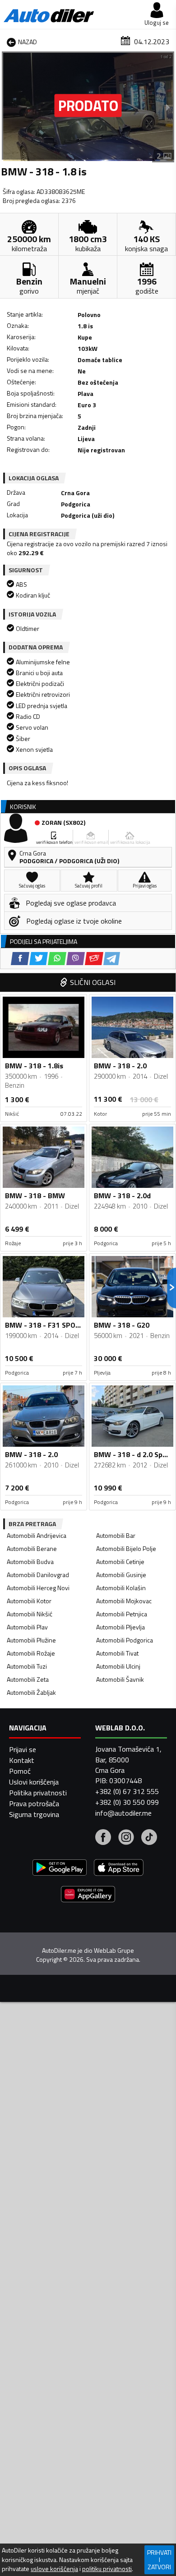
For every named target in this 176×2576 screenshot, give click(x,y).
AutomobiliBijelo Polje (126, 1548)
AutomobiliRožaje (31, 1653)
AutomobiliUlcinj (118, 1666)
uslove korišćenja (54, 2569)
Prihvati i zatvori (159, 2560)
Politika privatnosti (38, 1793)
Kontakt (22, 1760)
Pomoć (20, 1771)
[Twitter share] (39, 959)
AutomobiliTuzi (27, 1666)
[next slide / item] (168, 107)
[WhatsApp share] (57, 959)
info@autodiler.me (123, 1813)
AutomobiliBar (116, 1535)
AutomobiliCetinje (120, 1562)
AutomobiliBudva (30, 1562)
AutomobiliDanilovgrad (38, 1575)
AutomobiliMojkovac (124, 1601)
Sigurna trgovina (34, 1814)
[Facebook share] (20, 959)
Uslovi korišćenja (34, 1782)
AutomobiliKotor (29, 1601)
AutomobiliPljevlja (120, 1627)
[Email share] (94, 959)
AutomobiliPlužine (31, 1640)
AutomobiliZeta (28, 1679)
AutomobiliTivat (117, 1653)
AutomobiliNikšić (30, 1614)
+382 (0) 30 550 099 (127, 1802)
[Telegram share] (112, 959)
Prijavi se (23, 1749)
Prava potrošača (34, 1803)
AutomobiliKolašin (121, 1588)
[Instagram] (126, 1838)
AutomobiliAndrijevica (37, 1535)
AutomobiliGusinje (121, 1575)
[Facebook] (103, 1838)
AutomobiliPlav (27, 1627)
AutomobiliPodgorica (125, 1640)
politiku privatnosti (107, 2569)
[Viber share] (76, 959)
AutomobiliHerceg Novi (38, 1588)
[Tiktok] (149, 1838)
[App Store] (119, 1869)
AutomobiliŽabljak (31, 1692)
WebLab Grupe (114, 1950)
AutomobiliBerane (32, 1548)
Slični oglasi (93, 982)
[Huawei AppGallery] (88, 1895)
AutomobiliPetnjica (122, 1614)
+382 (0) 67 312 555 (127, 1791)
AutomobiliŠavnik (120, 1679)
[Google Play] (60, 1869)
